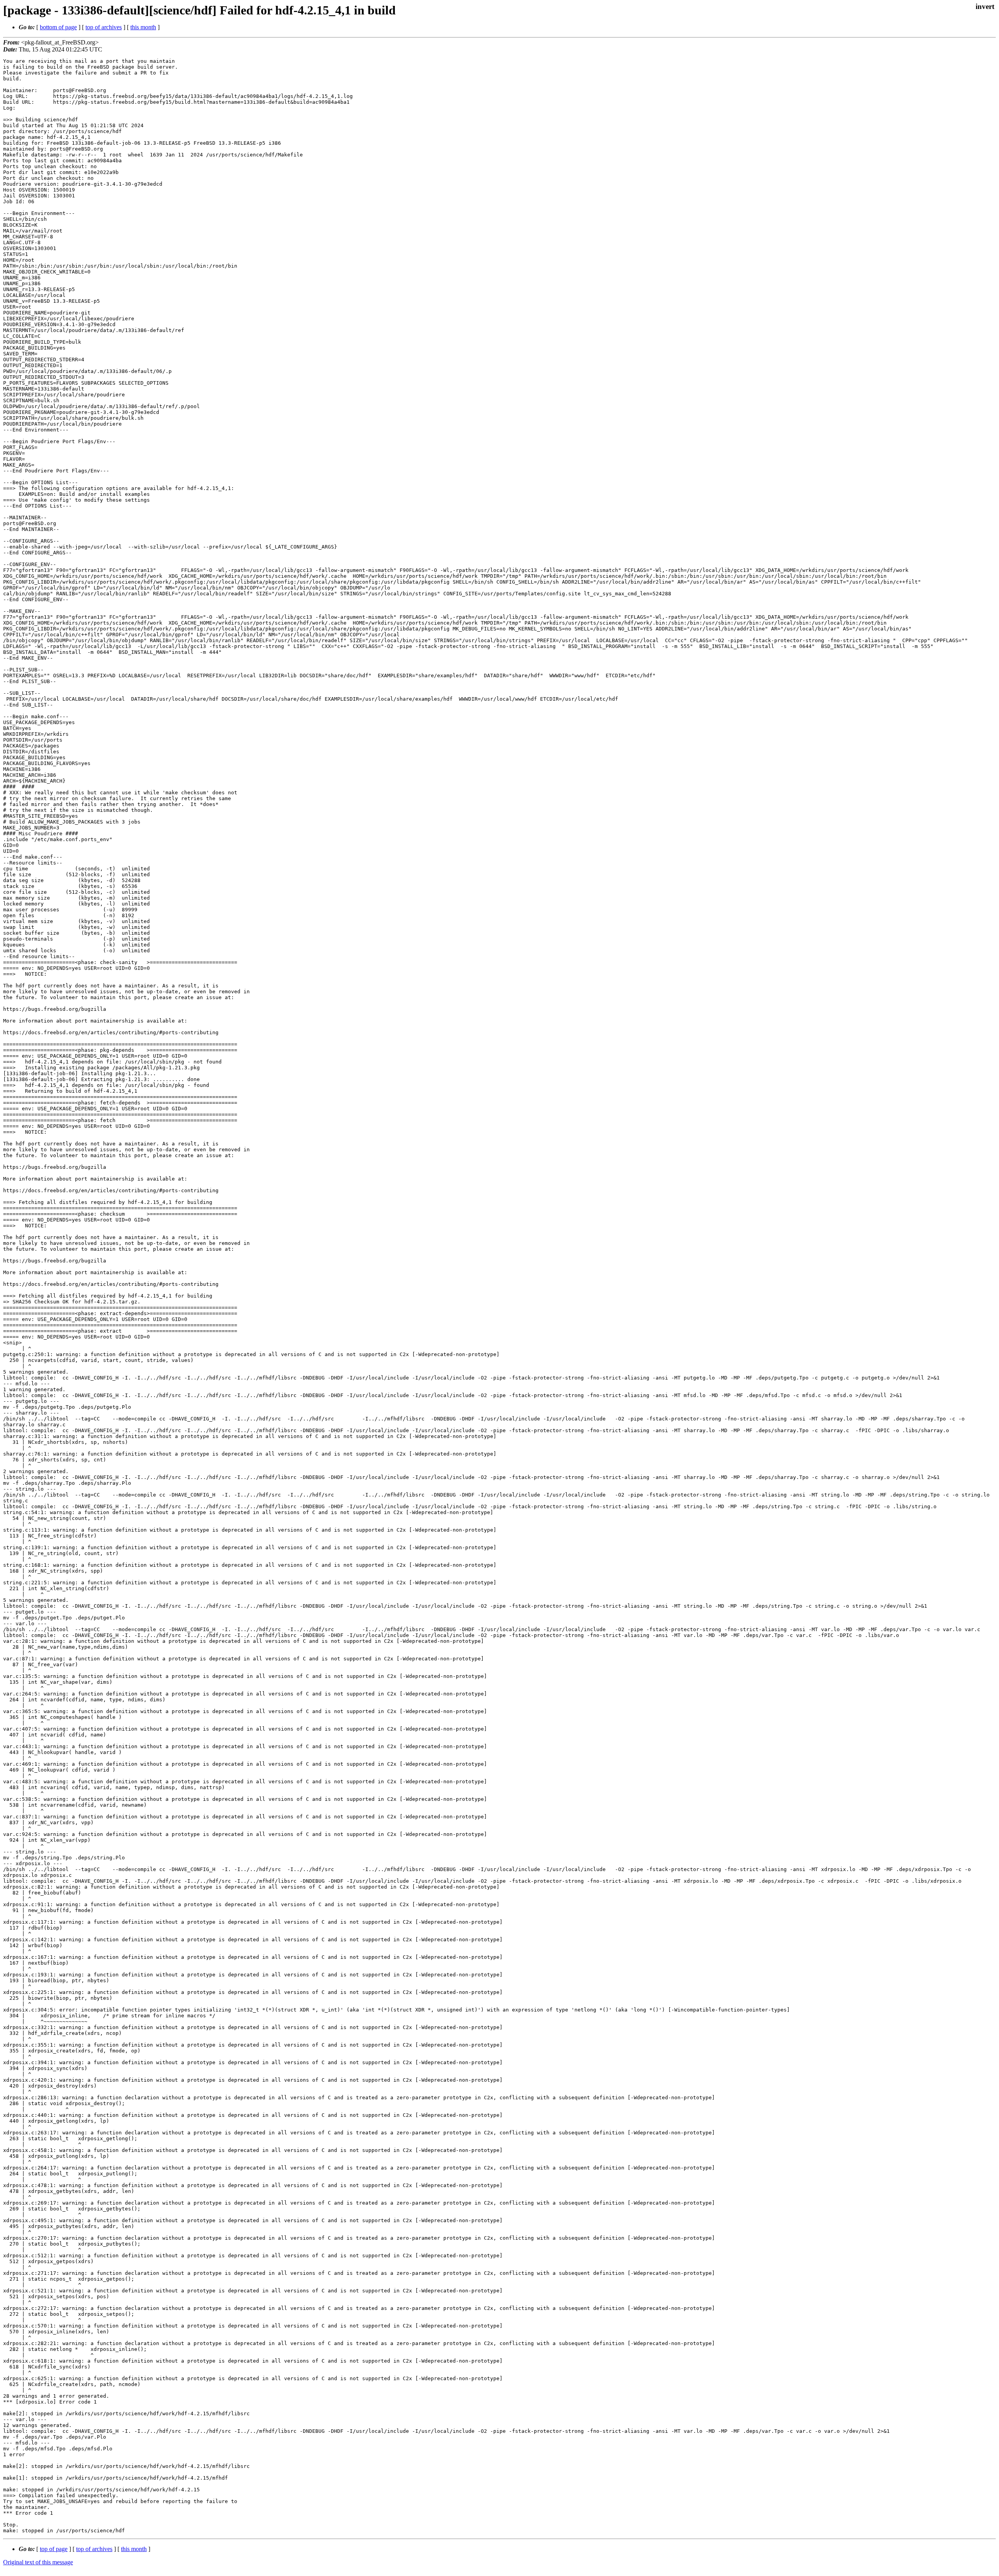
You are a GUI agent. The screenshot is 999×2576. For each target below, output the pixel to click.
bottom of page (58, 27)
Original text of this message (38, 2562)
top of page (54, 2549)
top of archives (104, 27)
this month (143, 27)
